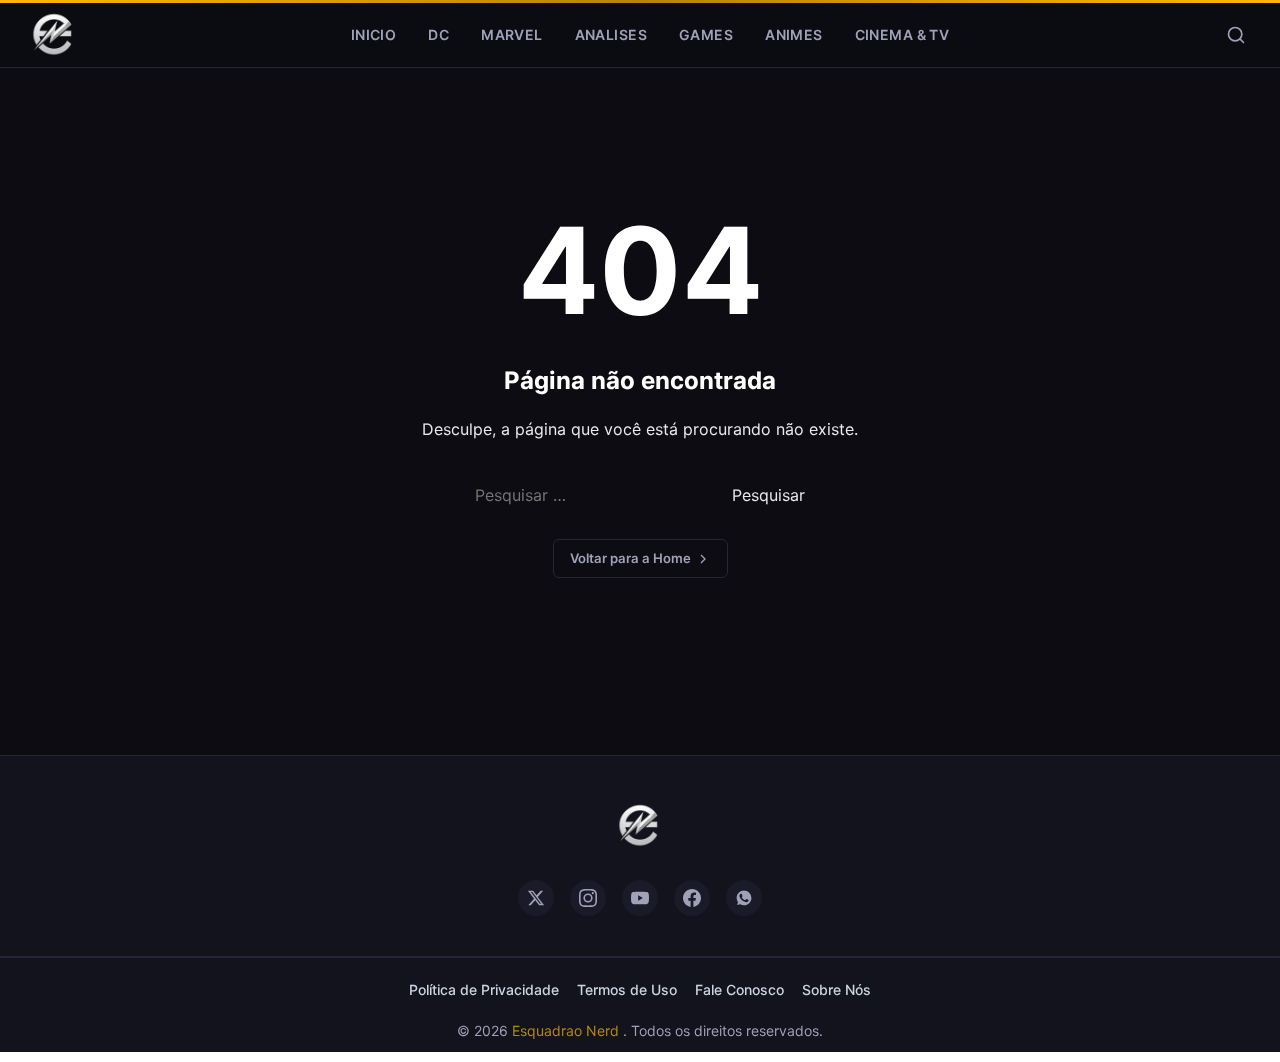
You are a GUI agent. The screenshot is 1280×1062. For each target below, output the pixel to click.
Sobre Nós (836, 989)
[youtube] (640, 898)
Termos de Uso (627, 989)
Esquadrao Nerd (567, 1030)
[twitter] (536, 898)
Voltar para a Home (630, 558)
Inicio (374, 34)
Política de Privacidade (484, 989)
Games (706, 34)
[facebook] (692, 898)
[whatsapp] (744, 898)
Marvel (512, 34)
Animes (794, 34)
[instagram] (588, 898)
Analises (611, 34)
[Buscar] (1236, 35)
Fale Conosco (739, 989)
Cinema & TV (902, 34)
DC (438, 34)
